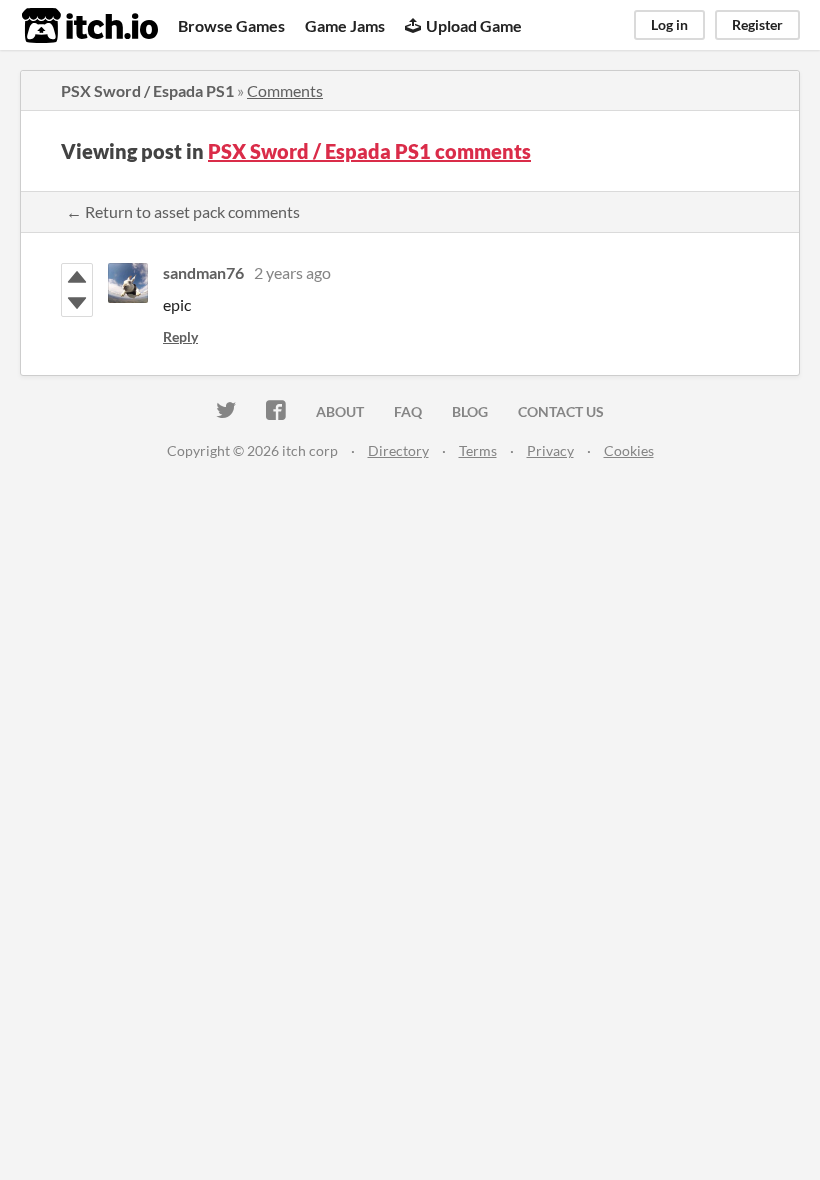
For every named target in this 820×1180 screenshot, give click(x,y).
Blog (470, 411)
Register (757, 24)
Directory (398, 450)
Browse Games (231, 25)
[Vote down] (77, 303)
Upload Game (474, 25)
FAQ (408, 411)
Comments (285, 90)
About (340, 411)
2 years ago (292, 272)
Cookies (629, 450)
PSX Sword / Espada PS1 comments (369, 151)
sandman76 (203, 272)
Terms (478, 450)
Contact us (561, 411)
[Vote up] (77, 277)
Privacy (550, 450)
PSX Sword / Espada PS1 (147, 90)
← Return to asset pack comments (183, 211)
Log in (669, 24)
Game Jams (345, 25)
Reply (180, 336)
